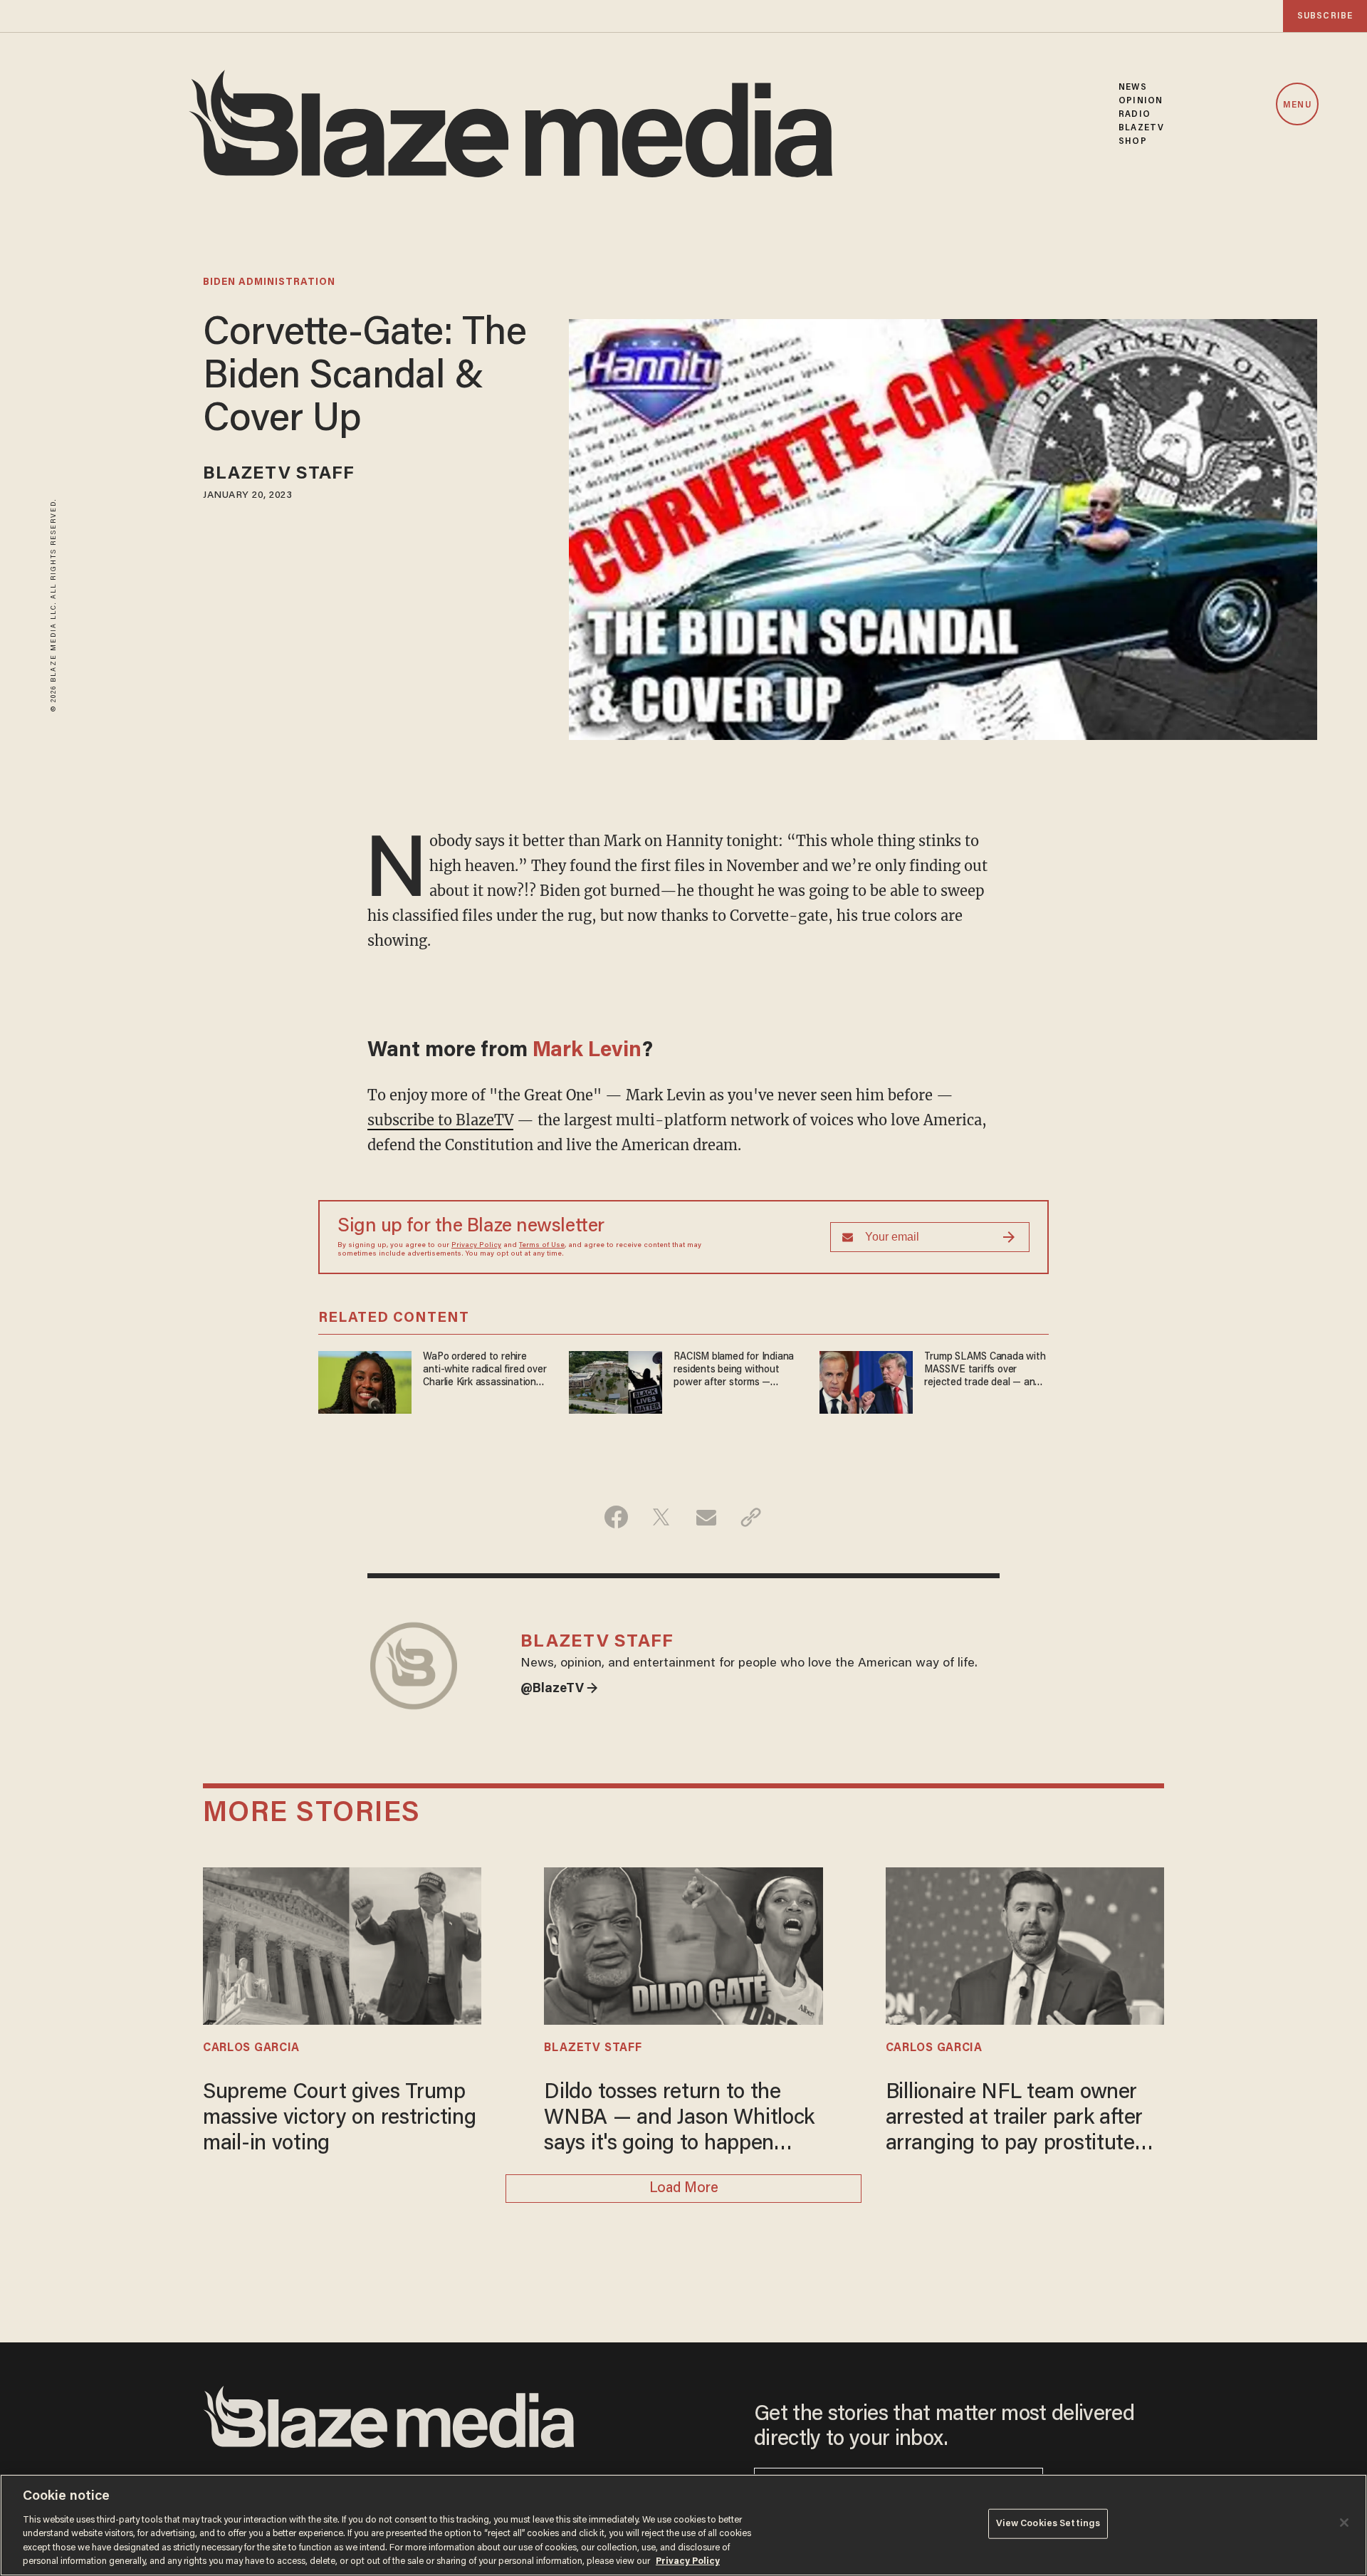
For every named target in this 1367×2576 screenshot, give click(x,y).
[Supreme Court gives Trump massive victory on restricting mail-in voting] (342, 1944)
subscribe (1325, 16)
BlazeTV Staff (279, 475)
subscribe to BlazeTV (440, 1120)
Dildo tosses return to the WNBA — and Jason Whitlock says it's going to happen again (679, 2120)
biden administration (269, 283)
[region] (683, 2525)
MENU (1297, 105)
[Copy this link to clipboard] (751, 1517)
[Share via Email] (706, 1517)
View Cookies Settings (1048, 2524)
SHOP (1132, 141)
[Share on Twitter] (661, 1517)
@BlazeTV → (559, 1689)
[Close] (1344, 2523)
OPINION (1141, 101)
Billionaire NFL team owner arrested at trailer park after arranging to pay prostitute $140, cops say (1014, 2120)
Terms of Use (542, 1246)
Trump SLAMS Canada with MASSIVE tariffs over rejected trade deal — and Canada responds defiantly (985, 1371)
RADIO (1135, 114)
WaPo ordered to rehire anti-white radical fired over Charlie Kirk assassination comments (485, 1371)
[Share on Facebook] (616, 1517)
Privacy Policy (476, 1246)
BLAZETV (1141, 128)
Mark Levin (587, 1051)
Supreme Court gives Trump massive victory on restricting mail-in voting (339, 2119)
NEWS (1132, 87)
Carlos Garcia (251, 2048)
